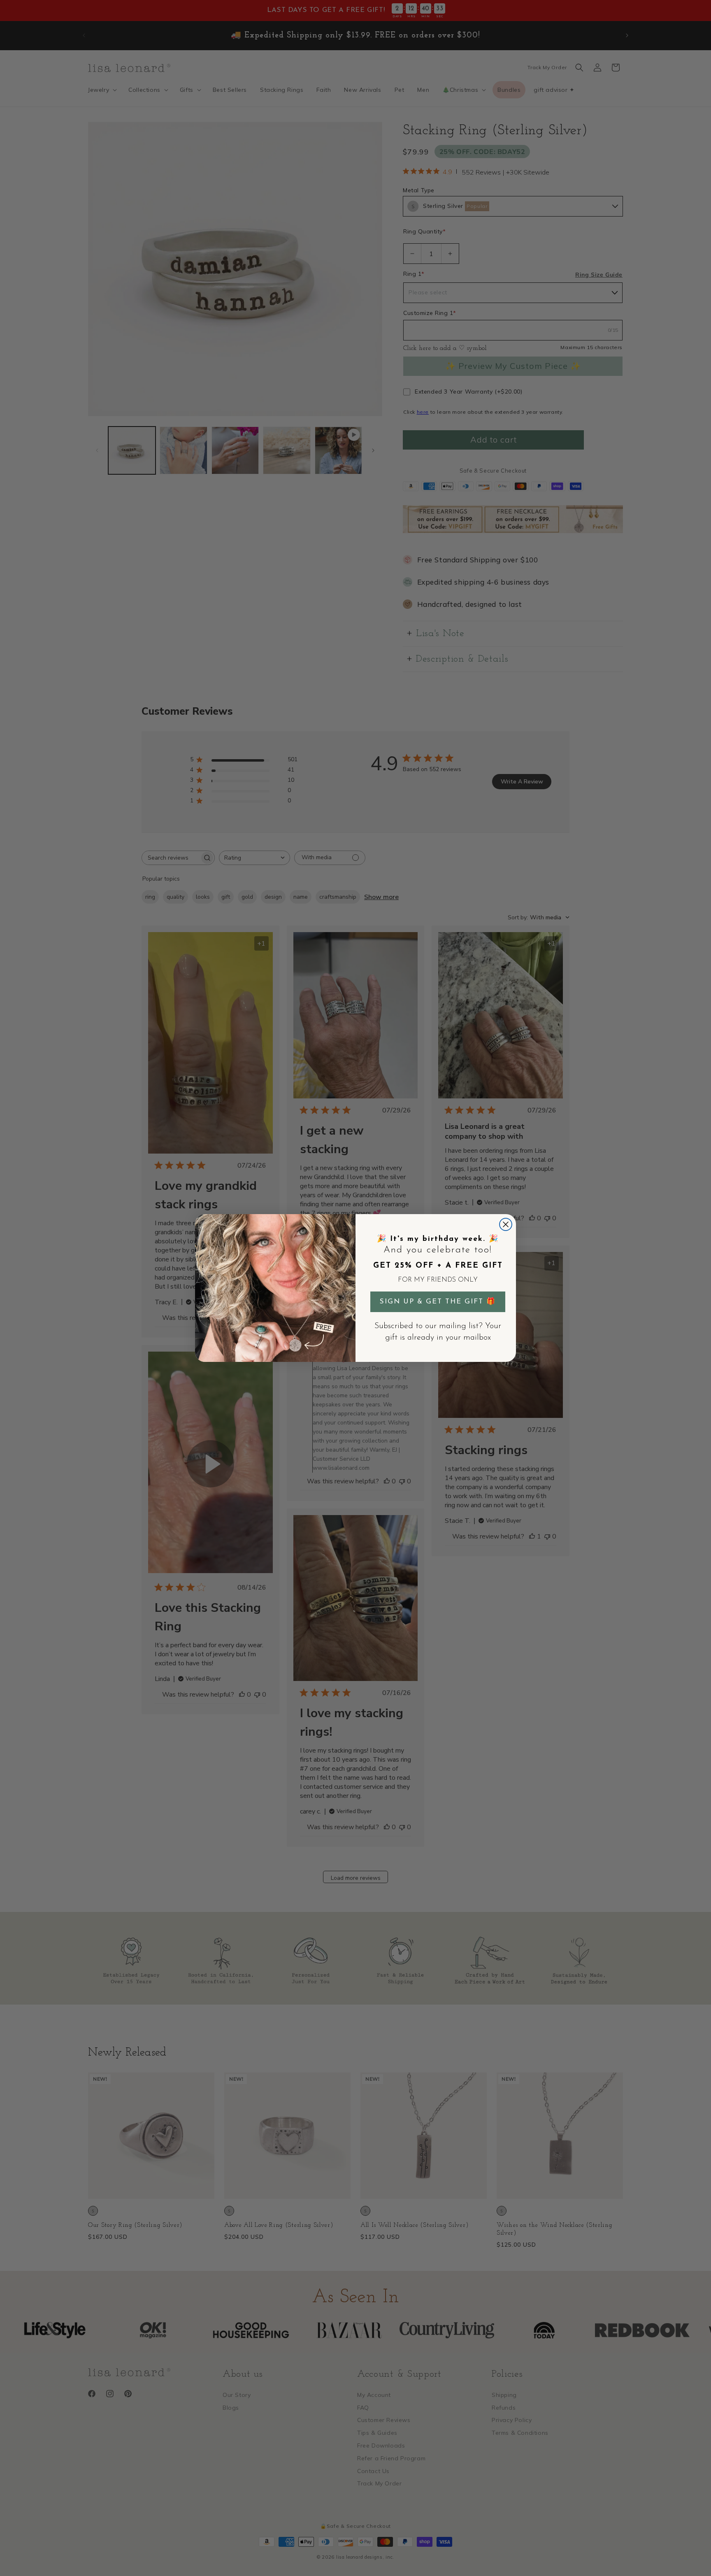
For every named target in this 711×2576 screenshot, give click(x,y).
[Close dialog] (506, 1224)
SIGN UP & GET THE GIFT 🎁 (438, 1302)
